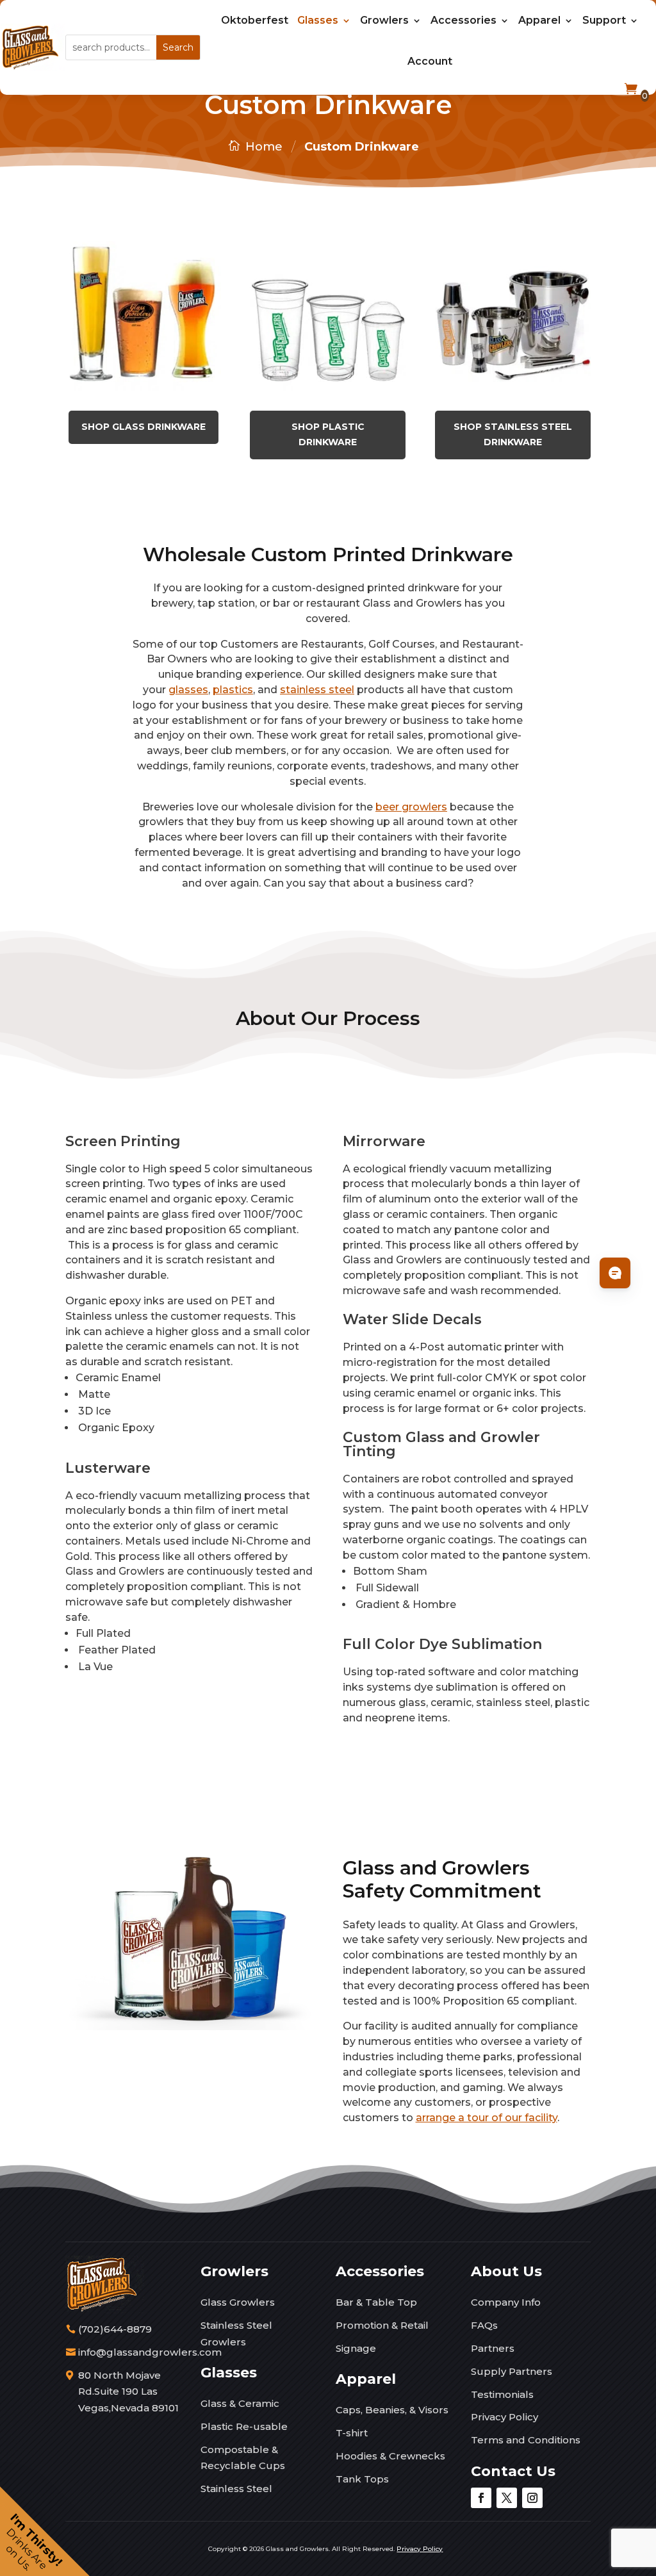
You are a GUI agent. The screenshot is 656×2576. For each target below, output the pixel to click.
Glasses (318, 20)
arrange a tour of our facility (487, 2118)
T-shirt (352, 2433)
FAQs (484, 2325)
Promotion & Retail (382, 2325)
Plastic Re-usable (244, 2426)
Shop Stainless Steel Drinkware (513, 434)
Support (604, 20)
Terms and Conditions (526, 2440)
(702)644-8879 (115, 2329)
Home (264, 147)
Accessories (463, 20)
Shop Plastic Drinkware (328, 434)
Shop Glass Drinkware (143, 427)
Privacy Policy (504, 2417)
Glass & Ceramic (240, 2403)
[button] (45, 2531)
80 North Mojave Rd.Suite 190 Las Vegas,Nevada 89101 (128, 2391)
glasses (188, 690)
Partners (493, 2348)
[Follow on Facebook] (481, 2498)
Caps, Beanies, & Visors (392, 2410)
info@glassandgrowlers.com (150, 2352)
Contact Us (513, 2471)
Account (430, 61)
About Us (506, 2271)
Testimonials (502, 2394)
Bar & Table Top (376, 2302)
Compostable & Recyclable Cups (243, 2458)
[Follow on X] (507, 2498)
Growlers (384, 20)
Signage (356, 2348)
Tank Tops (362, 2479)
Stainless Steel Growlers (236, 2334)
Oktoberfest (255, 20)
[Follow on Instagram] (532, 2498)
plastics (233, 690)
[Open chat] (615, 1273)
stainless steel (317, 690)
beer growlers (411, 807)
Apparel (539, 20)
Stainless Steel (236, 2489)
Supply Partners (512, 2371)
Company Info (506, 2302)
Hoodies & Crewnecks (390, 2456)
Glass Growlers (238, 2302)
